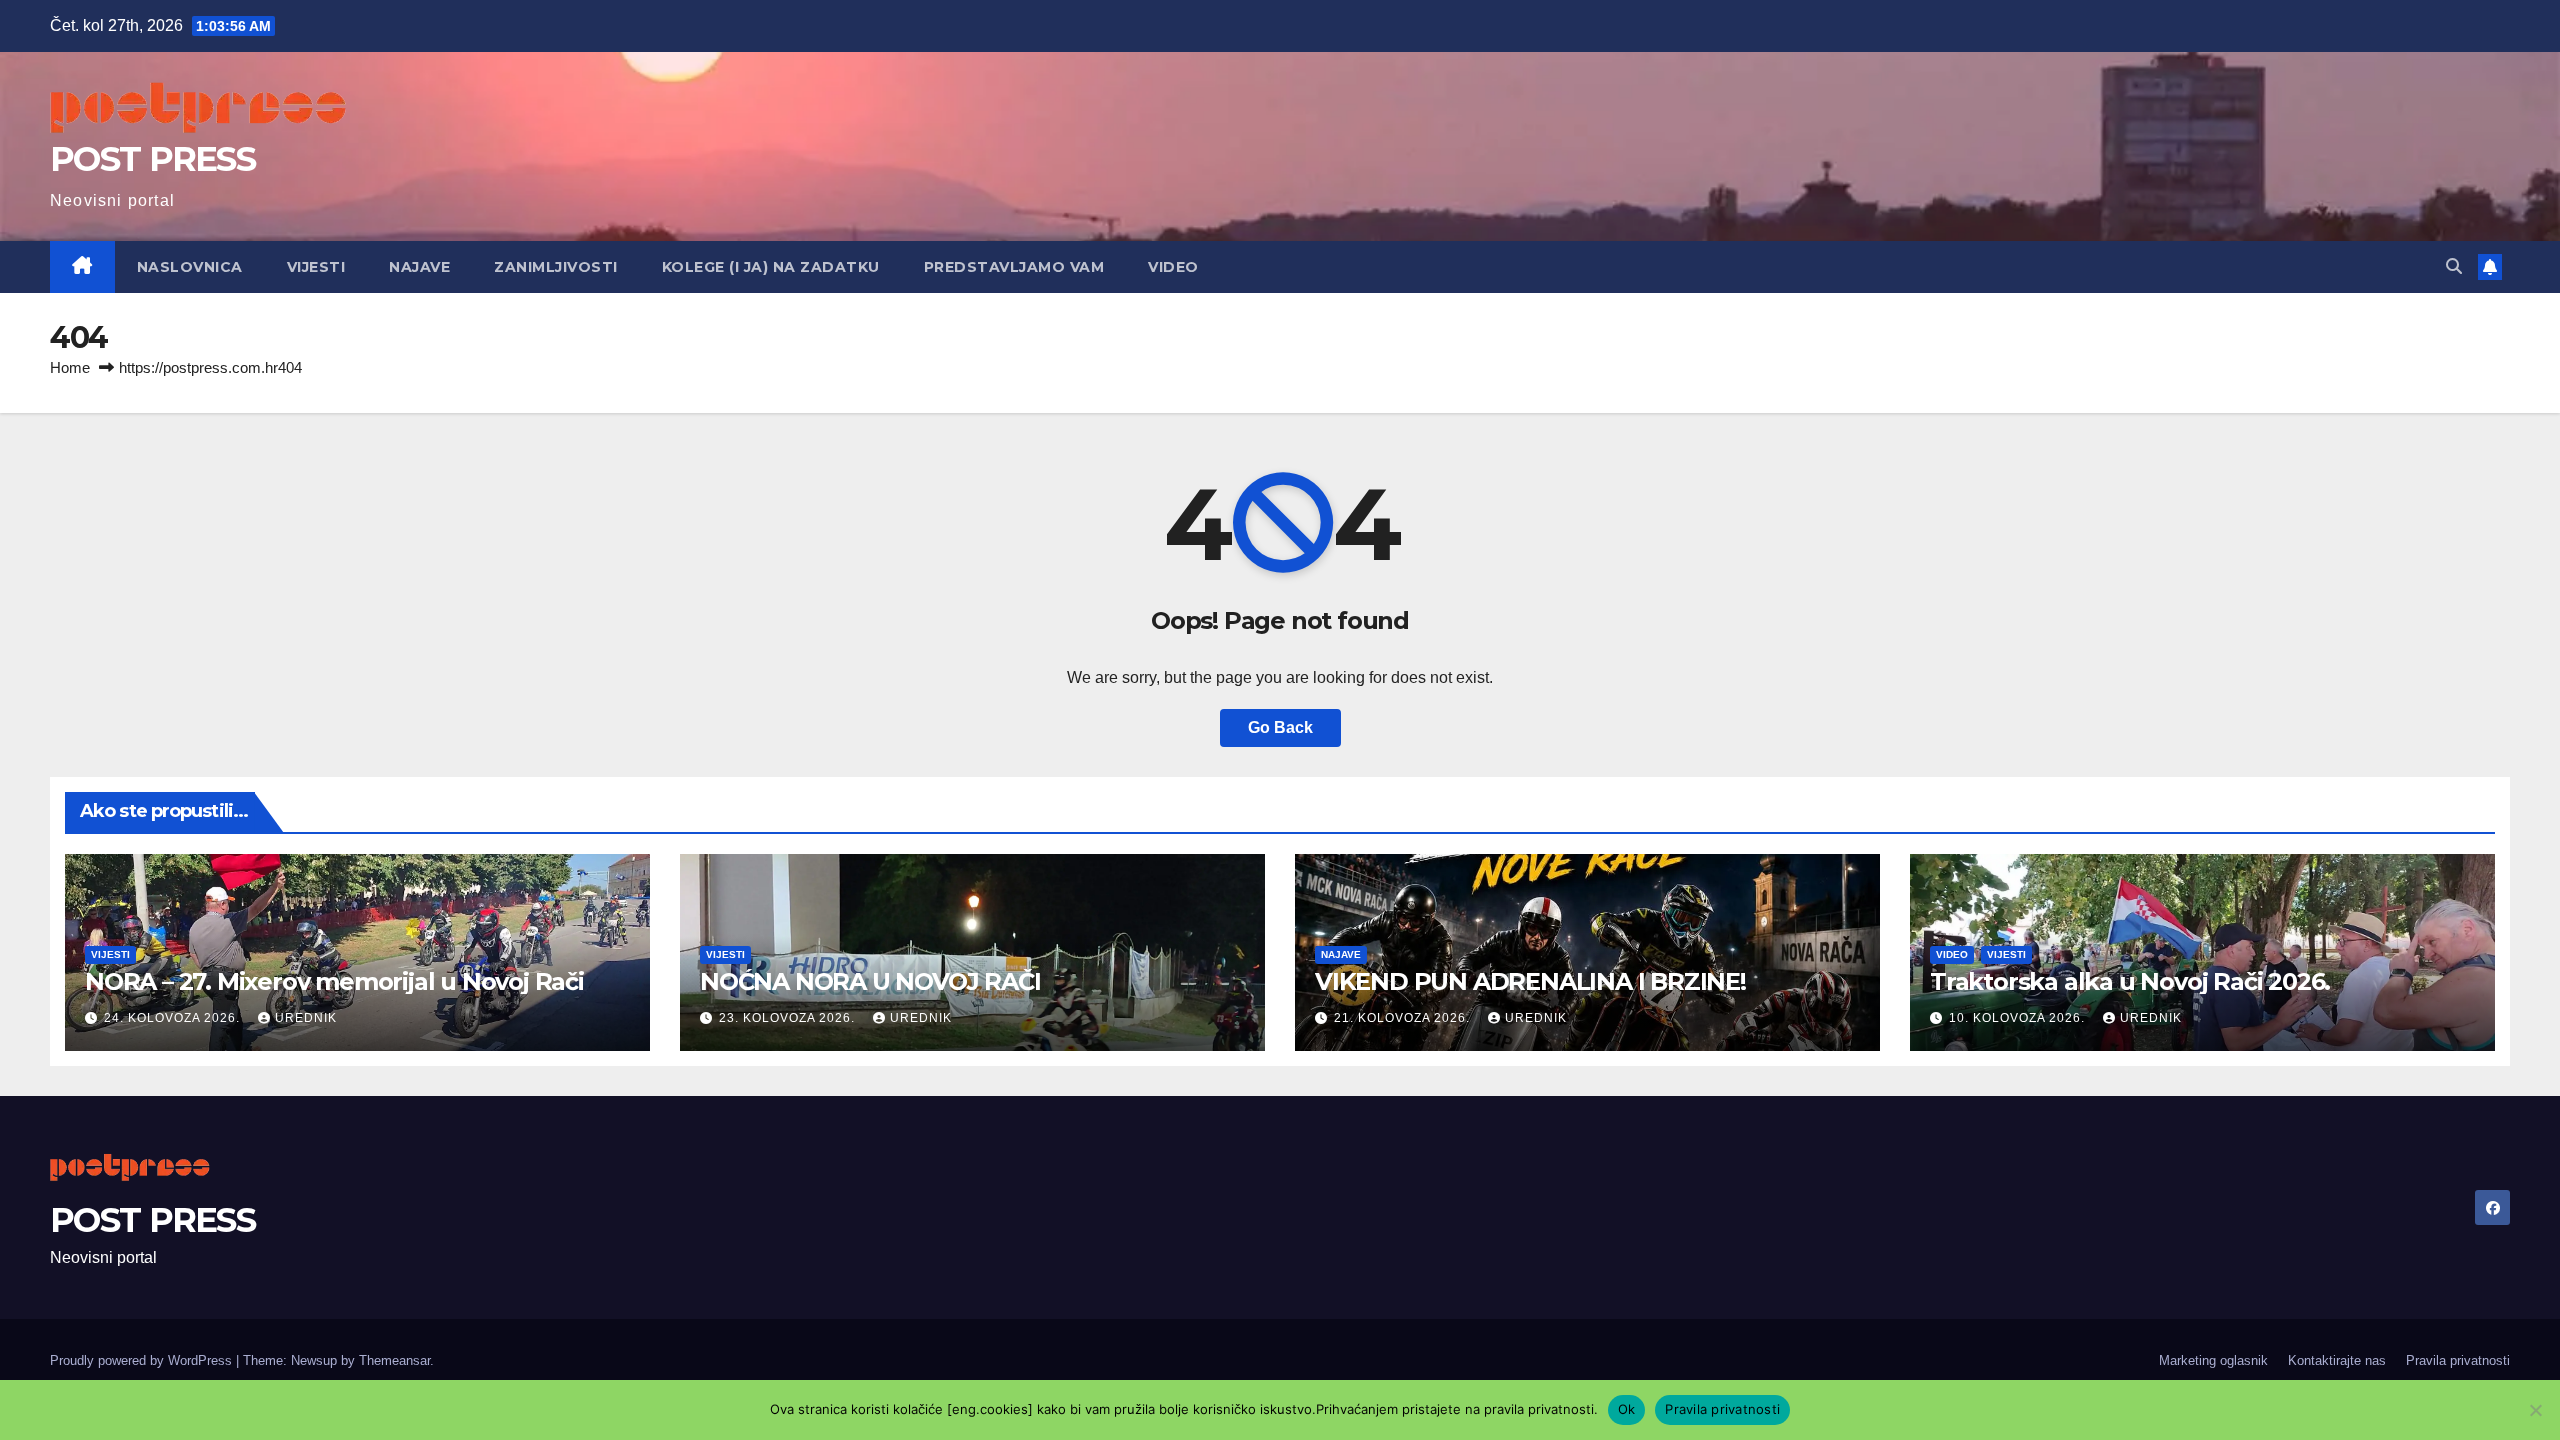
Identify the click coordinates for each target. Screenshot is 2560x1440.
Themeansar (394, 1360)
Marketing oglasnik (2213, 1360)
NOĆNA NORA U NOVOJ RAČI (870, 981)
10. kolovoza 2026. (2019, 1018)
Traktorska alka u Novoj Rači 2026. (2130, 981)
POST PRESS (152, 159)
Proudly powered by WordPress (143, 1360)
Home (70, 367)
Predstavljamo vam (1014, 267)
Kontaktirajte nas (2337, 1360)
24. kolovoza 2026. (174, 1018)
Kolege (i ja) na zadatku (771, 267)
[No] (2535, 1410)
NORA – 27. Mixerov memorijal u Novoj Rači (334, 981)
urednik (306, 1018)
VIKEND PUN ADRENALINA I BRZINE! (1530, 981)
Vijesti (316, 267)
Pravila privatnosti (2458, 1360)
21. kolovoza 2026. (1404, 1018)
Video (1173, 267)
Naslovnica (190, 267)
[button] (2454, 266)
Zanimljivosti (556, 267)
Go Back (1280, 727)
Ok (1627, 1409)
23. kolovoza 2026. (789, 1018)
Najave (419, 267)
